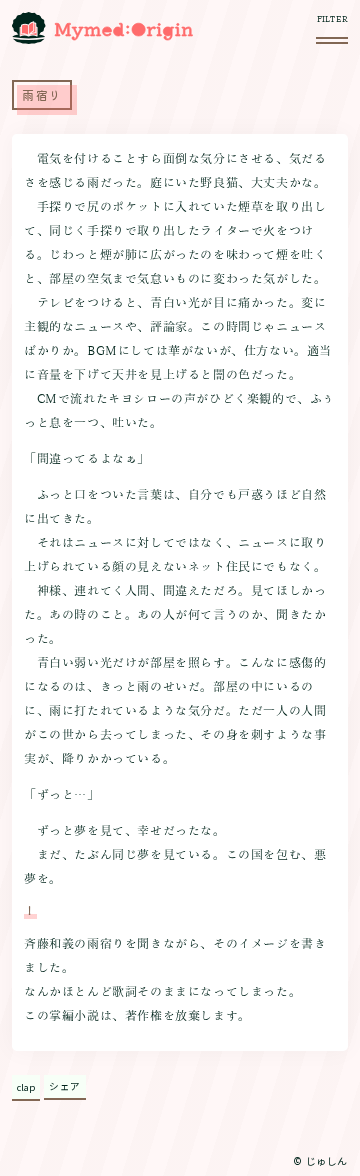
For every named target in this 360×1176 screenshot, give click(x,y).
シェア (65, 1086)
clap (26, 1087)
